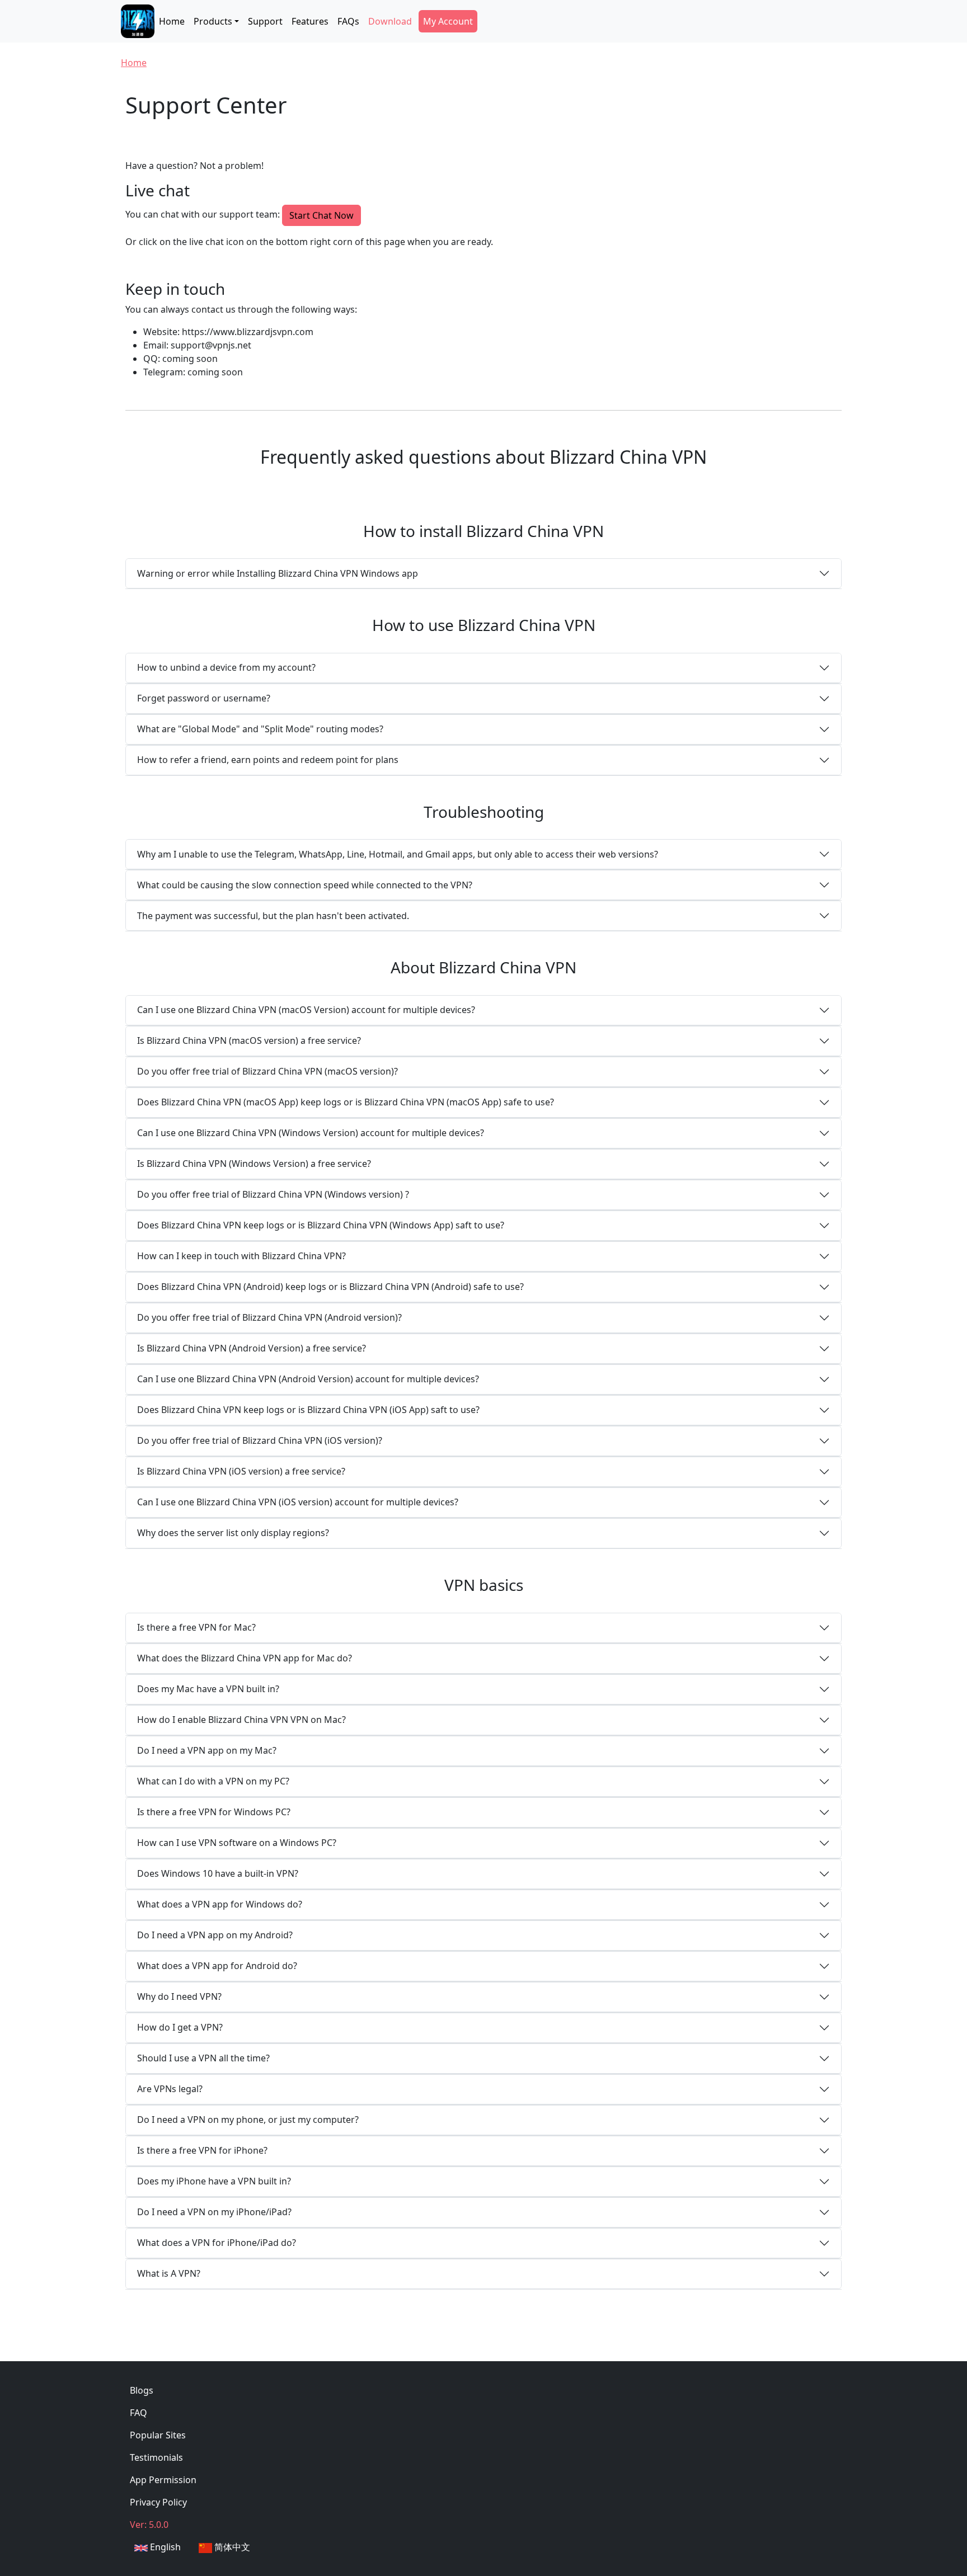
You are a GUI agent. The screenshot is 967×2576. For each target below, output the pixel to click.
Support (265, 21)
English (164, 2547)
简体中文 (231, 2547)
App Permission (163, 2480)
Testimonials (156, 2457)
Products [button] (213, 21)
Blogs (142, 2390)
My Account (448, 21)
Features (310, 21)
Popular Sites (158, 2435)
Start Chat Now (321, 215)
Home (172, 21)
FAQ (139, 2413)
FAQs (348, 21)
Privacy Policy (158, 2502)
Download (390, 21)
